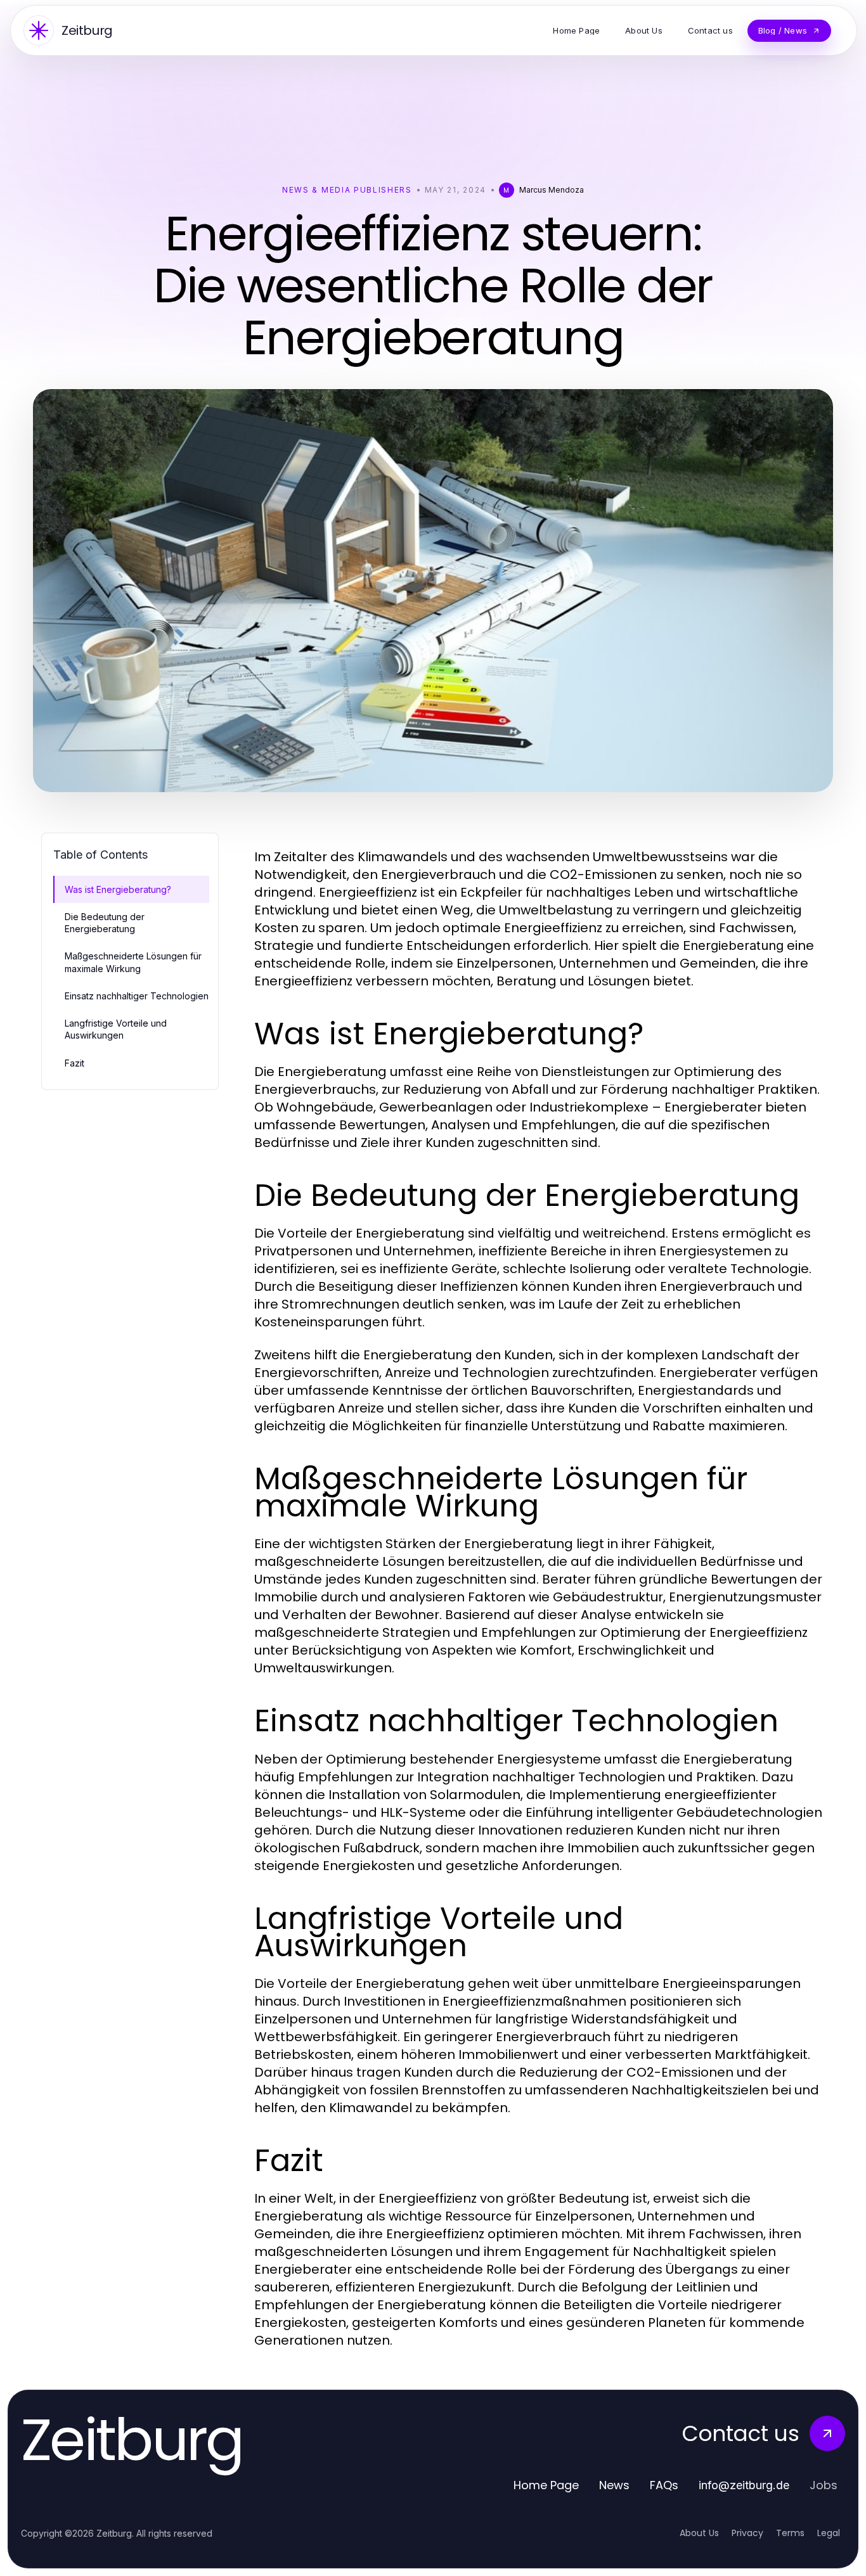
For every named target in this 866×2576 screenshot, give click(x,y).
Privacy (747, 2533)
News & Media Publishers (347, 190)
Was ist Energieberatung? (118, 889)
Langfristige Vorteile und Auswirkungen (116, 1029)
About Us (699, 2533)
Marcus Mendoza (552, 190)
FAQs (664, 2485)
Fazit (74, 1063)
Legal (829, 2533)
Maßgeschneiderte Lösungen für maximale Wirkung (133, 962)
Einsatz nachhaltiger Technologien (137, 996)
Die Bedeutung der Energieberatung (105, 923)
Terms (790, 2533)
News (614, 2485)
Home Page (546, 2485)
